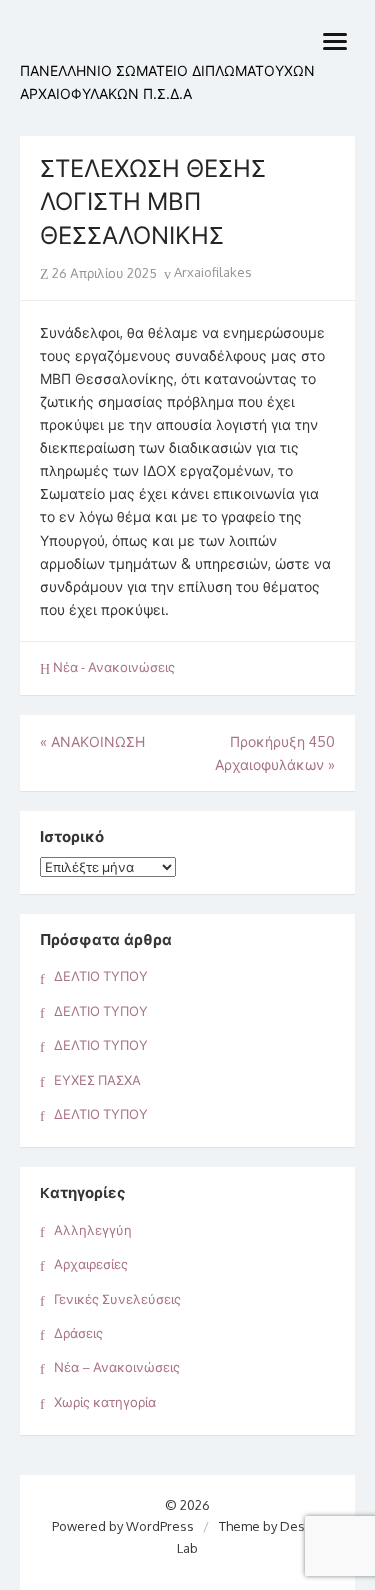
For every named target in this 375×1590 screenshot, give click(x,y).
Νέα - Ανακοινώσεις (114, 667)
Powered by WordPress (123, 1526)
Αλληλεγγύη (93, 1230)
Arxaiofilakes (211, 272)
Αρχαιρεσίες (91, 1264)
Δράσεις (78, 1333)
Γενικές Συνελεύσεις (117, 1299)
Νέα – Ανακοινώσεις (117, 1367)
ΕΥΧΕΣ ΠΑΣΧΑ (97, 1080)
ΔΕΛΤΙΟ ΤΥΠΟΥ (101, 976)
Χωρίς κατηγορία (105, 1402)
